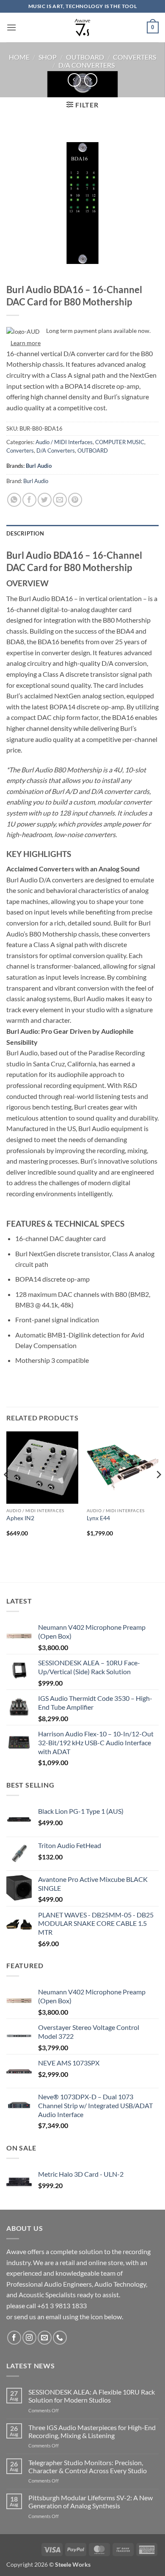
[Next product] (74, 80)
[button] (11, 27)
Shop (48, 57)
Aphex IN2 (20, 1518)
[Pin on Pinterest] (75, 500)
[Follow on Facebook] (14, 2338)
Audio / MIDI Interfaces (64, 442)
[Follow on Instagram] (29, 2338)
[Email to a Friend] (60, 500)
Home (19, 57)
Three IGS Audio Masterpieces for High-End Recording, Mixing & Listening (92, 2431)
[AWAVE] (83, 27)
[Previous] (7, 1491)
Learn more (26, 343)
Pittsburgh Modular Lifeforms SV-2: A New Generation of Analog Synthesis (91, 2502)
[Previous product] (91, 80)
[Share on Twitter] (45, 500)
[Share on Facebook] (29, 500)
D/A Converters (87, 65)
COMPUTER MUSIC (120, 442)
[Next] (158, 1491)
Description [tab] (25, 533)
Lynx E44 (98, 1518)
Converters (135, 57)
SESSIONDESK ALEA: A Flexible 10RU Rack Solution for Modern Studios (92, 2396)
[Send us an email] (45, 2338)
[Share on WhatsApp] (14, 500)
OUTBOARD (85, 57)
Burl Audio (39, 466)
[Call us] (60, 2338)
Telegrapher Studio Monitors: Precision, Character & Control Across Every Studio (88, 2466)
